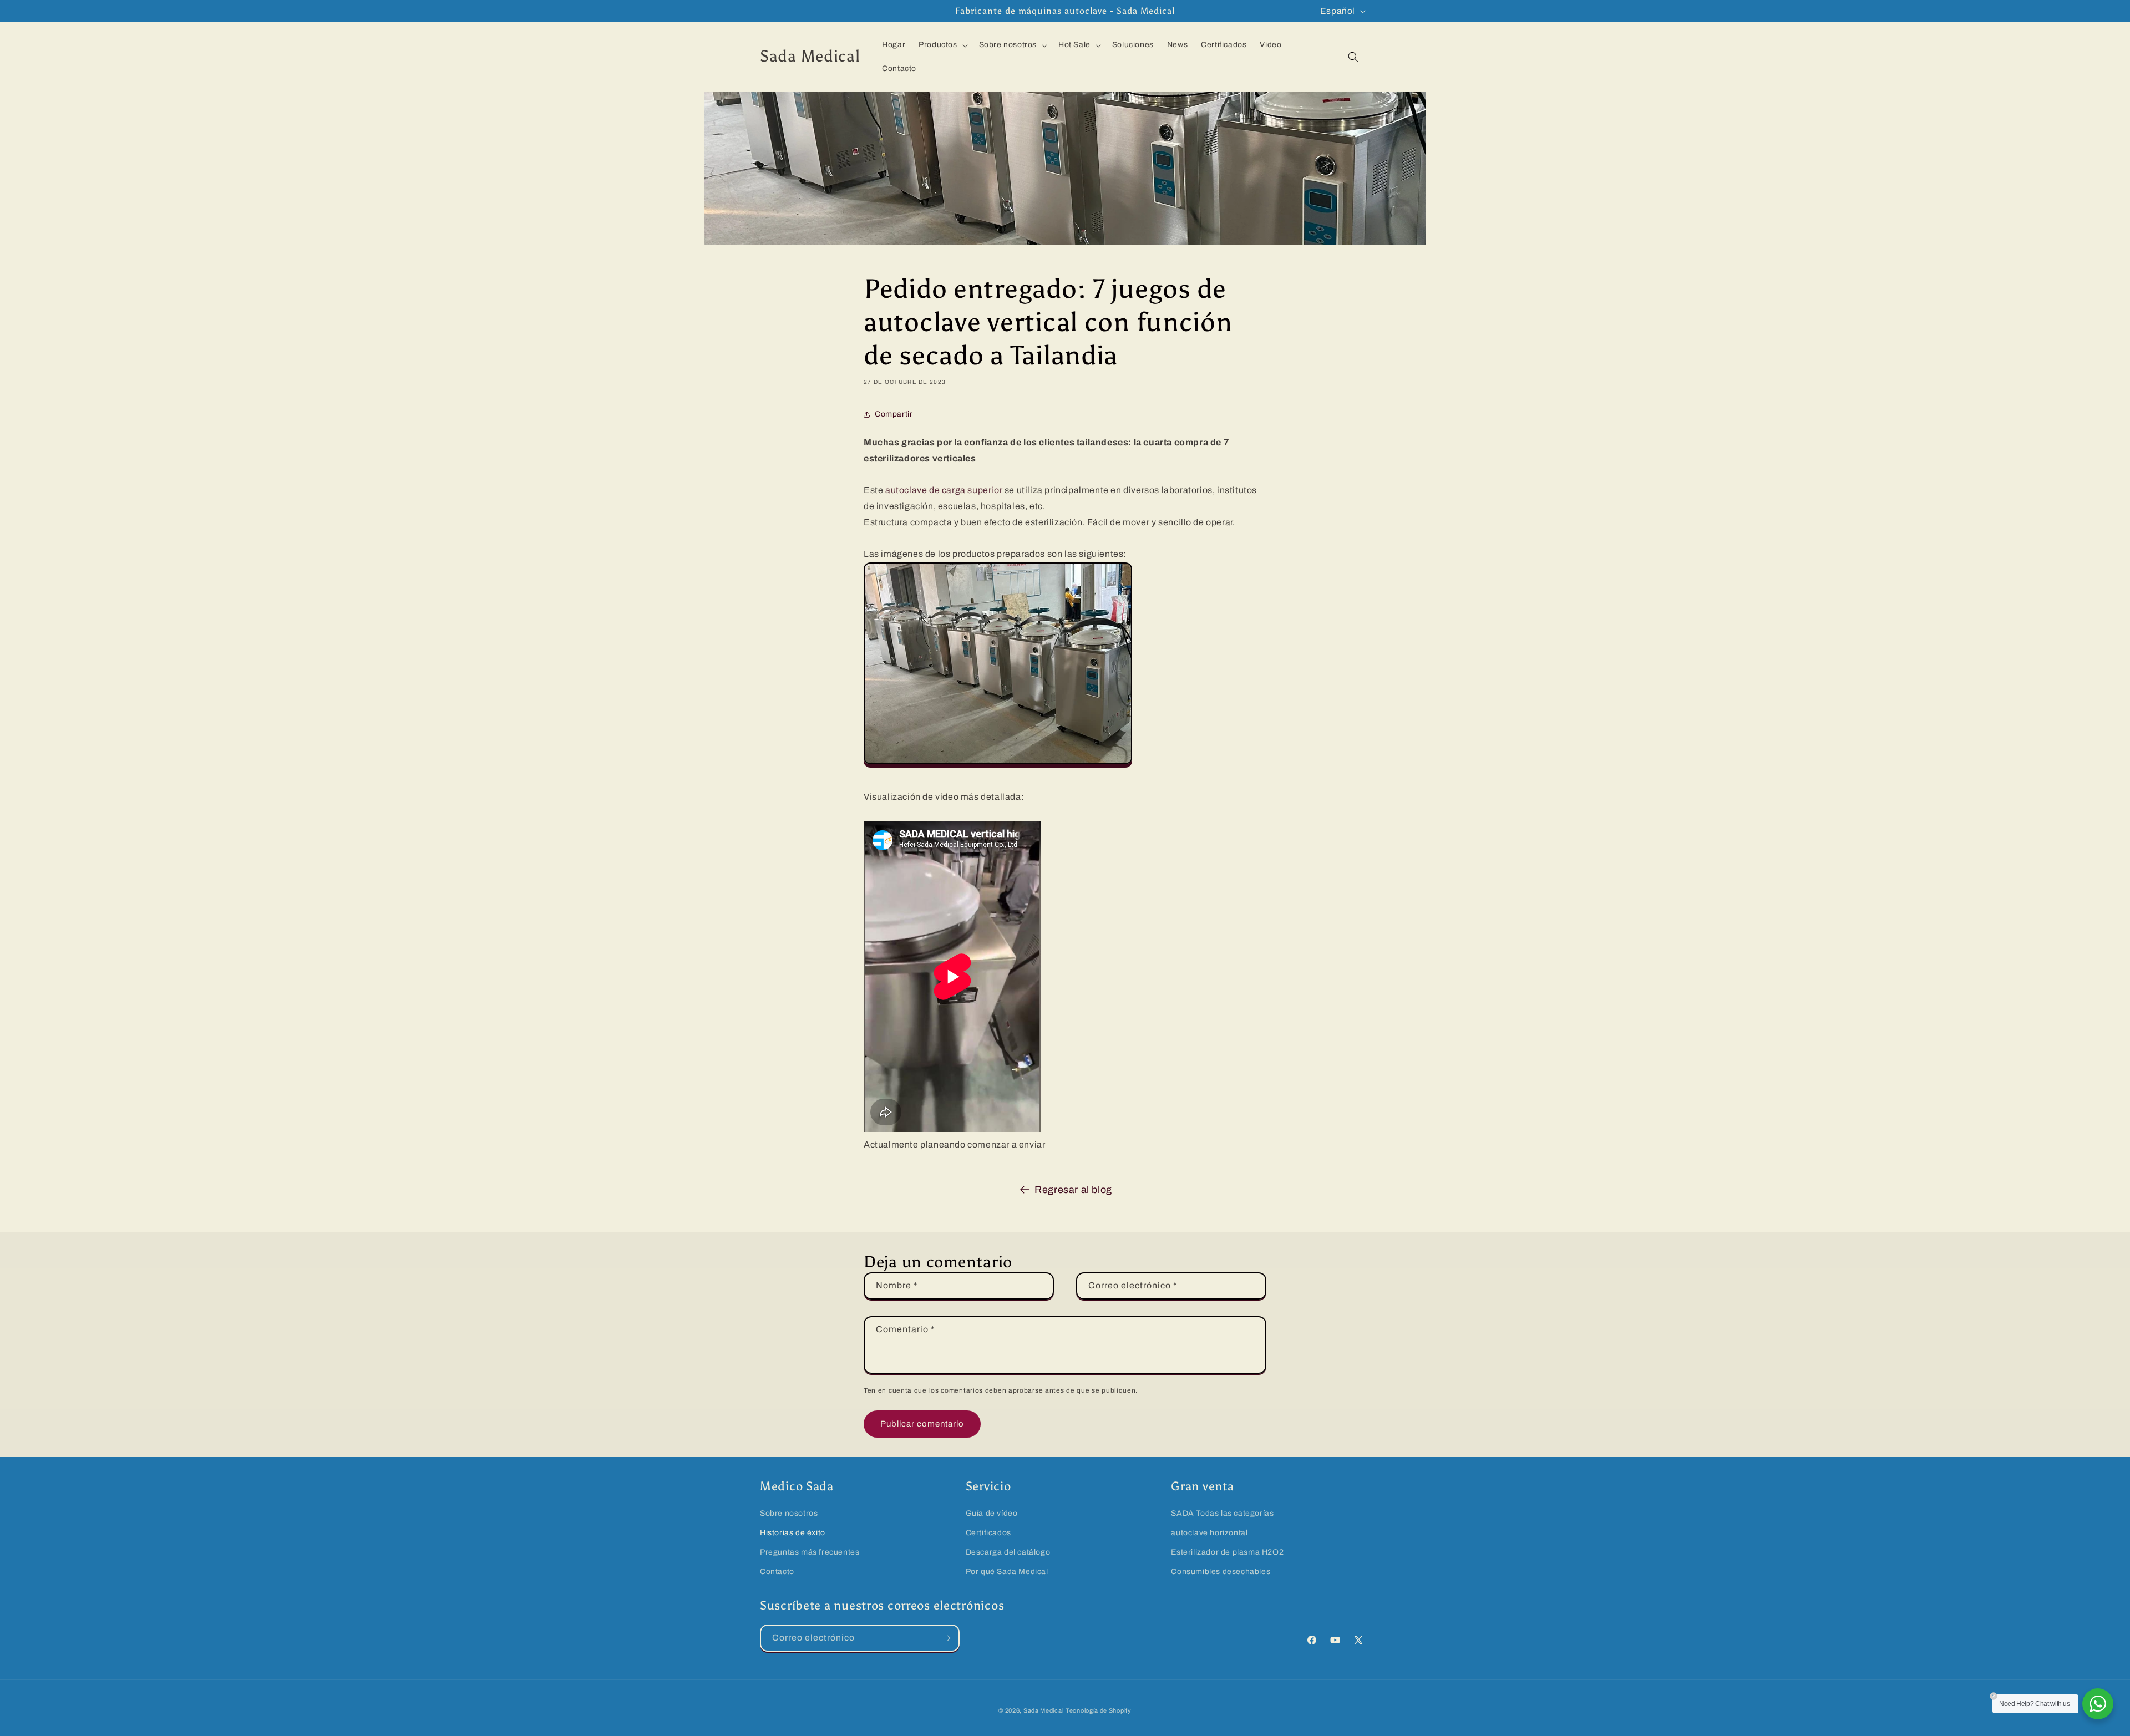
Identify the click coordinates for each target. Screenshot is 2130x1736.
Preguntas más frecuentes (810, 1552)
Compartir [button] (894, 414)
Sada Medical (1043, 1710)
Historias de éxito (793, 1533)
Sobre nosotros (789, 1513)
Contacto (777, 1572)
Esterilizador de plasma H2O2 (1227, 1552)
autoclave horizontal (1209, 1533)
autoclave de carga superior (944, 490)
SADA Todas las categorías (1222, 1513)
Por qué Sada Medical (1007, 1572)
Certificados (988, 1533)
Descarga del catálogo (1008, 1552)
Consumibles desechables (1221, 1572)
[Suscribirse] (946, 1638)
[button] (942, 45)
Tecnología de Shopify (1099, 1710)
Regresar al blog (1073, 1190)
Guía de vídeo (992, 1513)
